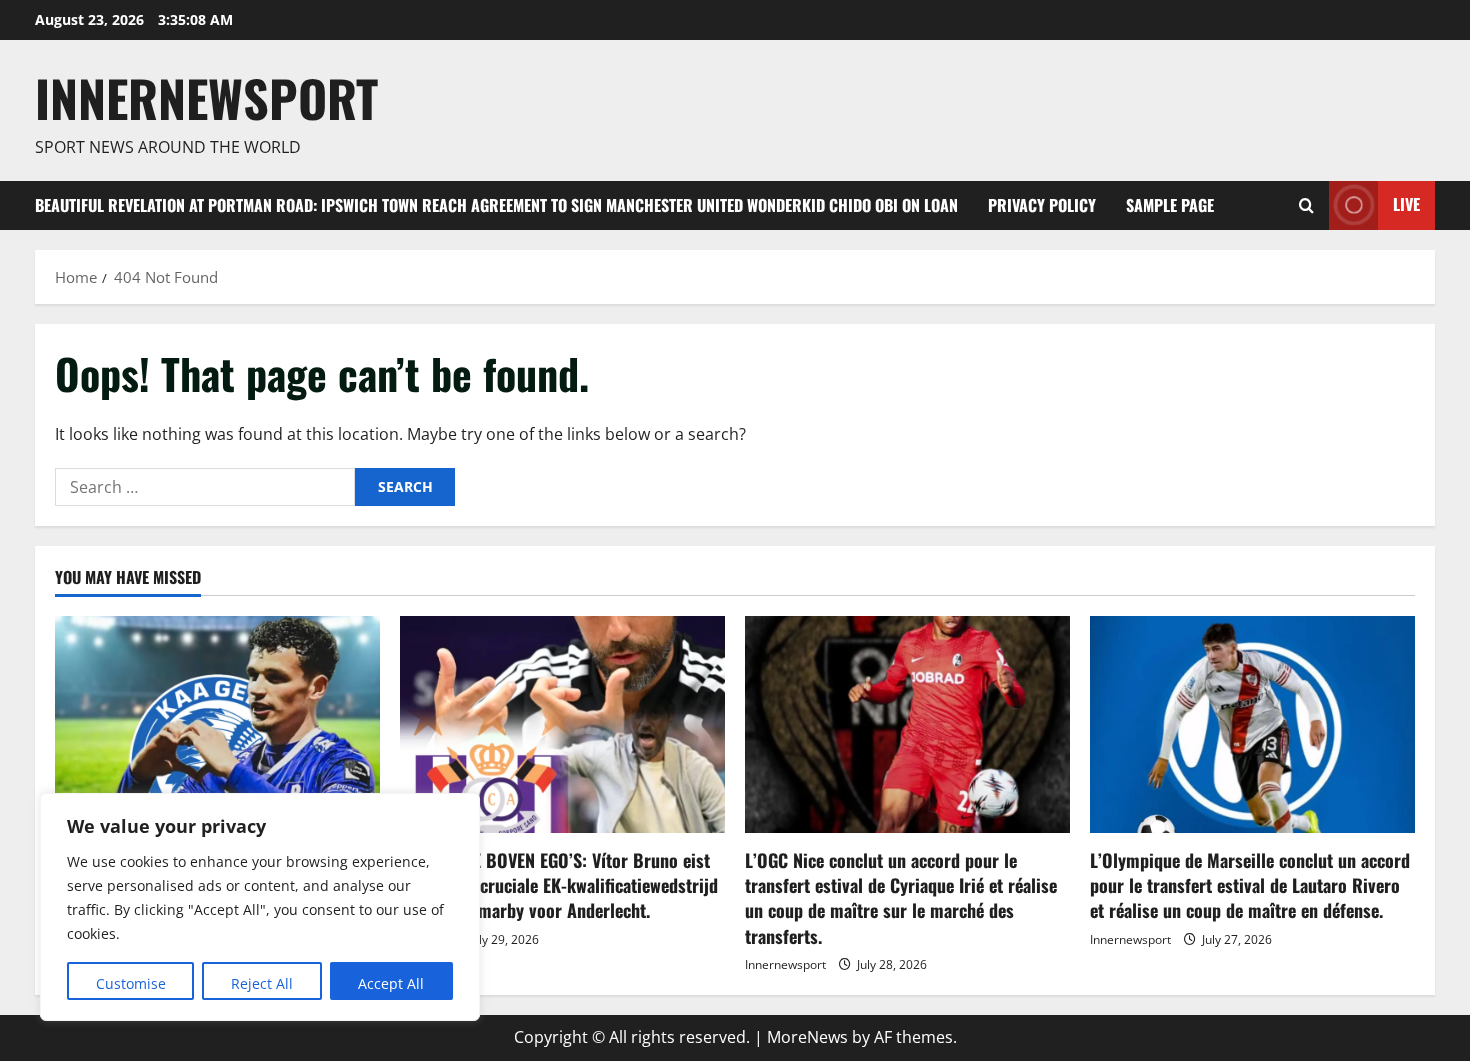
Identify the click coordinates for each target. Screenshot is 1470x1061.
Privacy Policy (1042, 205)
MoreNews (807, 1037)
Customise (131, 983)
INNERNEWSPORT (206, 97)
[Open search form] (1306, 205)
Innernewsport (785, 964)
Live (1406, 204)
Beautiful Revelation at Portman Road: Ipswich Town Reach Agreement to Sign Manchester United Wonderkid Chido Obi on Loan (496, 205)
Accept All (391, 983)
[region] (260, 907)
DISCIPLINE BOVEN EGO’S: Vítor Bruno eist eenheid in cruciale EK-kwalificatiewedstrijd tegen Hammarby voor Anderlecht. (559, 885)
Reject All (262, 983)
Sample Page (1170, 205)
